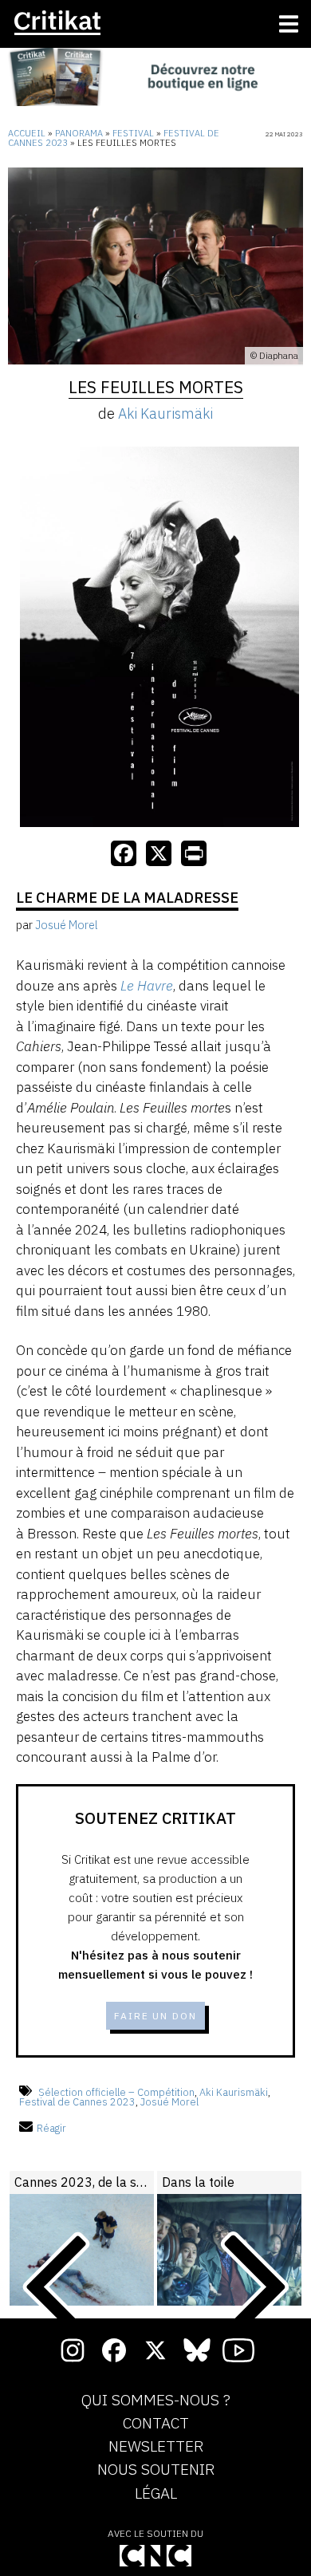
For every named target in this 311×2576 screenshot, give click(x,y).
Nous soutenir (156, 2470)
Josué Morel (169, 2102)
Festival (133, 133)
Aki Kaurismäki (165, 414)
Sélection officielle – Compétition (116, 2092)
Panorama (79, 133)
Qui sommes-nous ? (156, 2401)
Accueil (27, 133)
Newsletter (156, 2447)
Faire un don (155, 2016)
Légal (156, 2494)
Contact (156, 2424)
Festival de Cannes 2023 (77, 2102)
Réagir (51, 2128)
